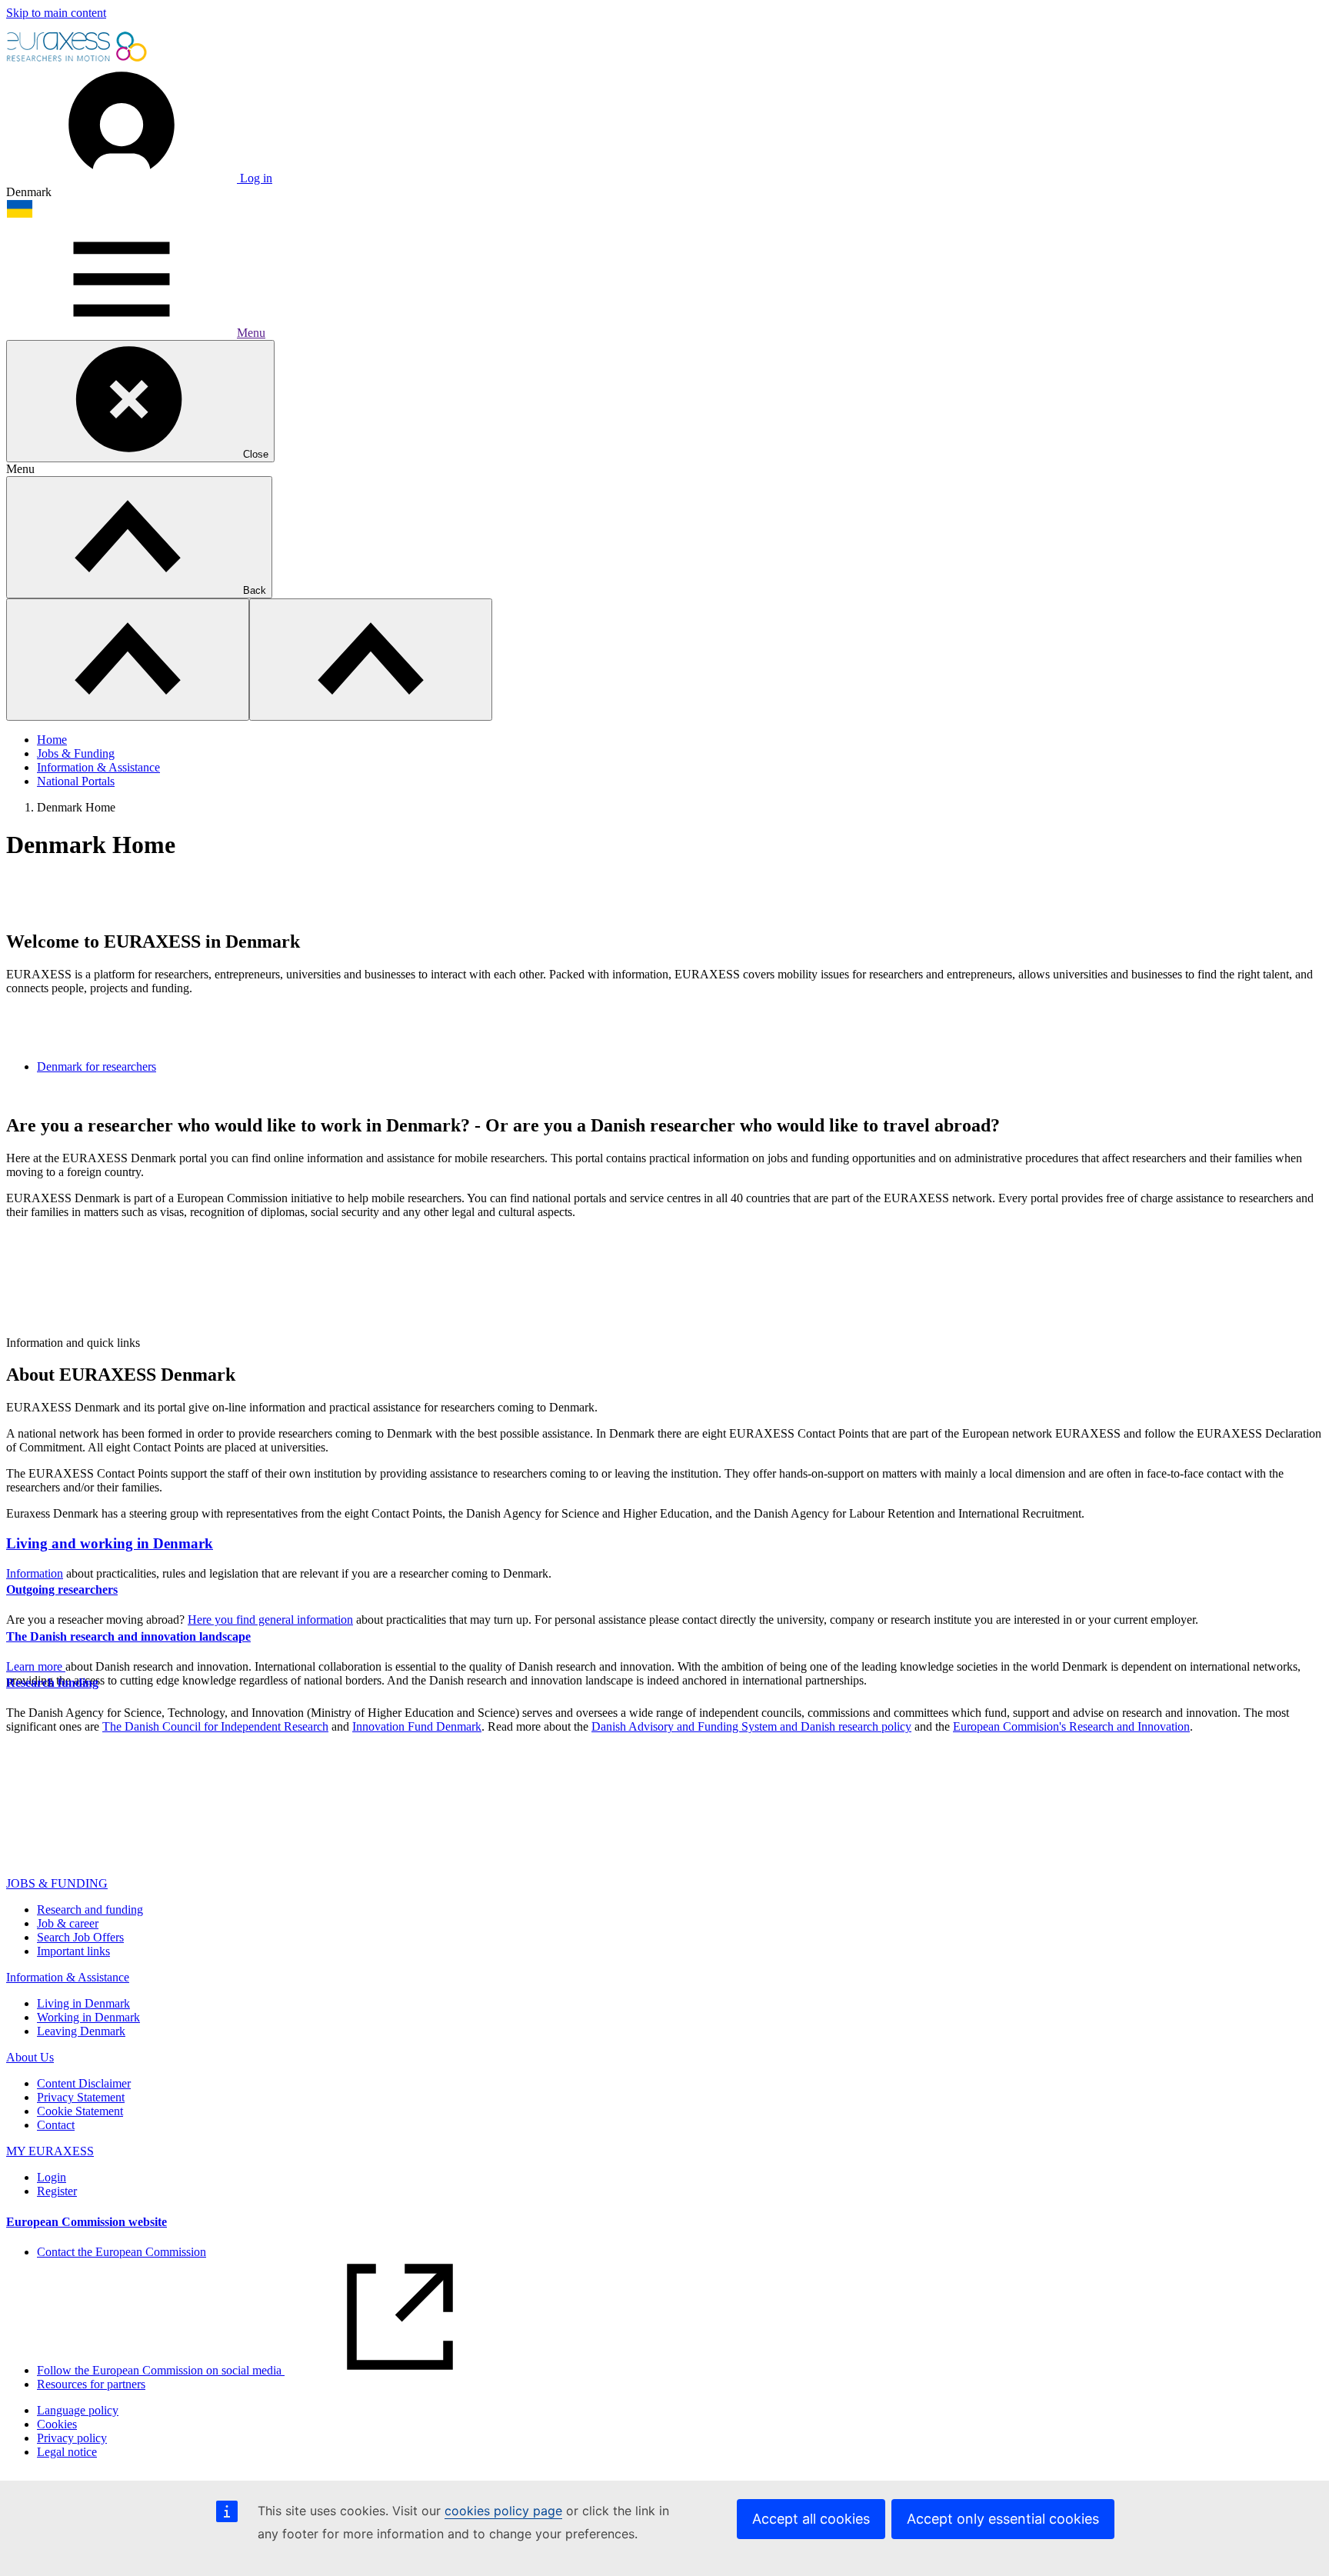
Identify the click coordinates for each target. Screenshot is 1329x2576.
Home (52, 740)
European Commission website (87, 2222)
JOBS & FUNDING (57, 1883)
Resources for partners (91, 2384)
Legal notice (67, 2452)
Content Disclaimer (84, 2083)
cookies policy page (503, 2511)
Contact (56, 2125)
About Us (30, 2057)
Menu (251, 333)
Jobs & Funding (76, 753)
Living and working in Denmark (110, 1543)
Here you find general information (270, 1620)
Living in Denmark (83, 2003)
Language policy (78, 2410)
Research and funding (90, 1910)
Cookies (57, 2424)
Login (52, 2177)
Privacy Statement (81, 2097)
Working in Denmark (88, 2017)
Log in (255, 178)
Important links (73, 1951)
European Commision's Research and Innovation (1071, 1726)
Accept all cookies (811, 2519)
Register (57, 2191)
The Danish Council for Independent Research (215, 1726)
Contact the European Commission (122, 2252)
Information (35, 1573)
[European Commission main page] (78, 60)
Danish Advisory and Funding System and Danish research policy (751, 1726)
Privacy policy (72, 2438)
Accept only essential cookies (1003, 2519)
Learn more (36, 1666)
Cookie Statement (80, 2111)
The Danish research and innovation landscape (128, 1636)
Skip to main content (56, 13)
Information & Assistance (98, 767)
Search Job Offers (80, 1937)
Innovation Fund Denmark (417, 1726)
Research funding (52, 1683)
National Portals (76, 781)
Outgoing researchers (62, 1590)
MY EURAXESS (50, 2151)
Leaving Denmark (81, 2031)
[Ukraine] (20, 214)
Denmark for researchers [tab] (97, 1066)
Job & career (68, 1923)
